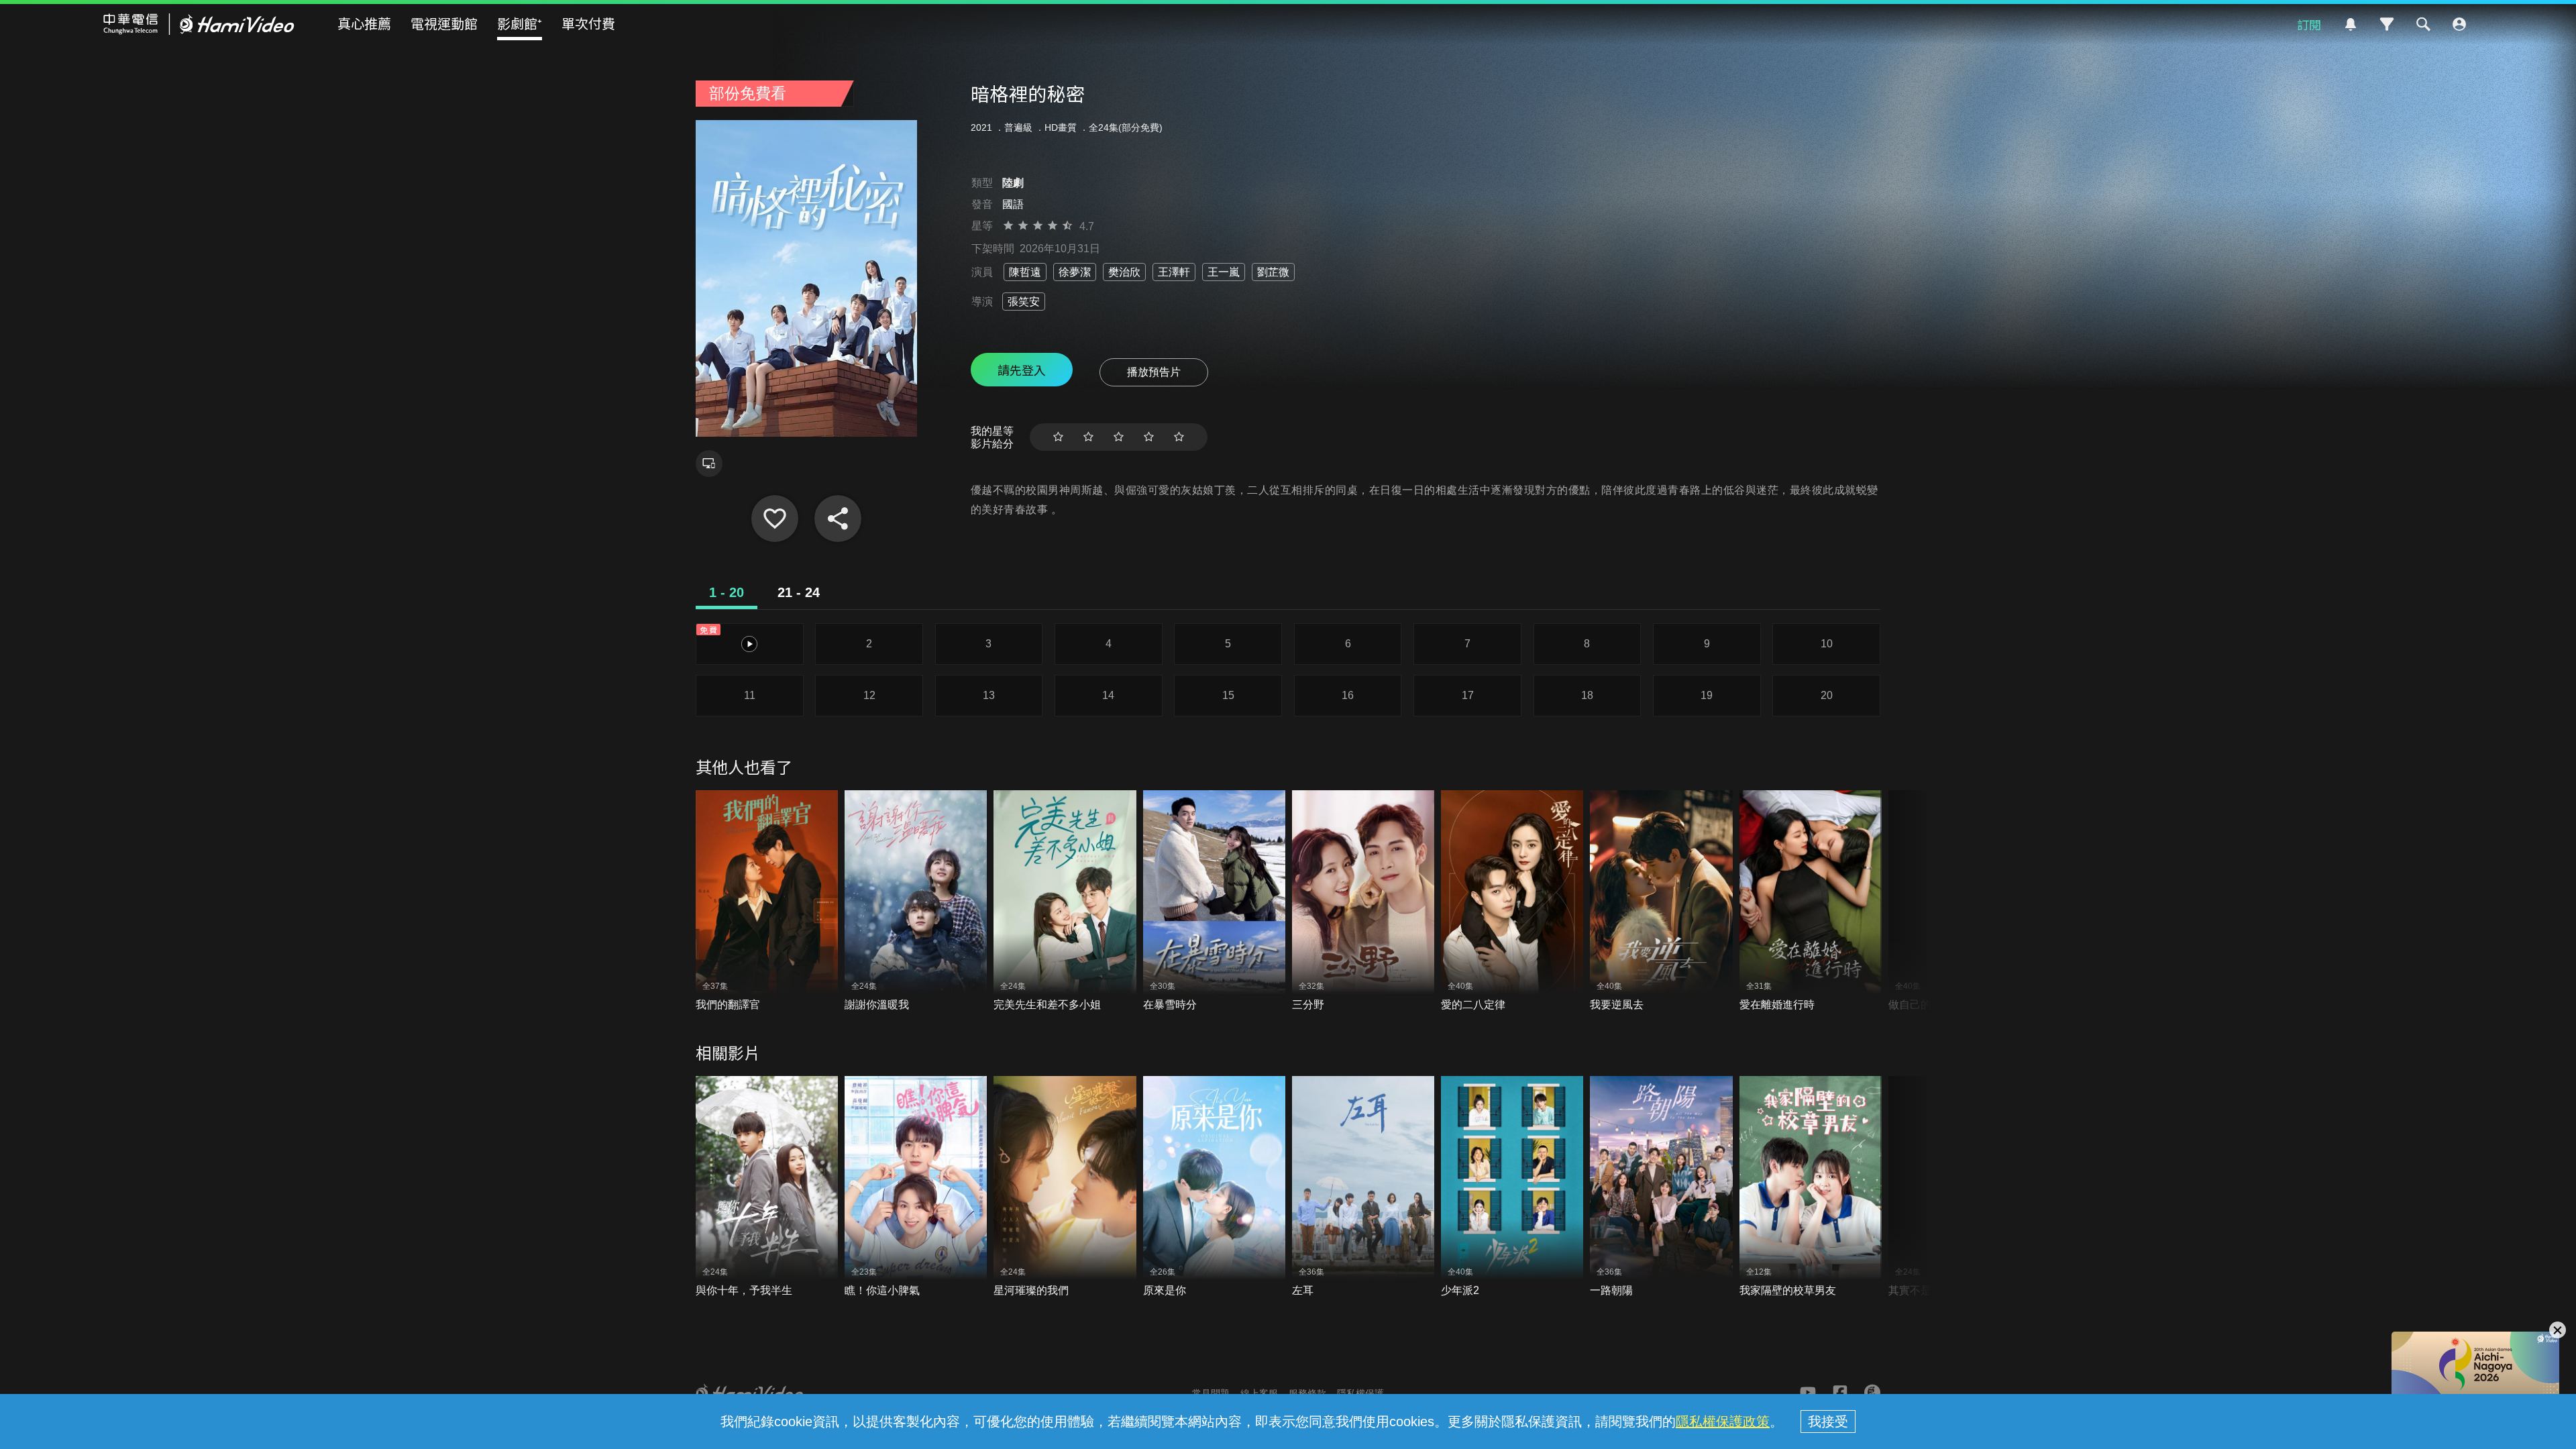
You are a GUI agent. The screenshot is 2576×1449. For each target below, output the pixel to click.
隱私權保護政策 (1723, 1421)
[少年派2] (1512, 1187)
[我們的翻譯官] (767, 901)
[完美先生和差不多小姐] (1065, 901)
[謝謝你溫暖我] (916, 901)
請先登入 (1022, 370)
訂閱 (2309, 24)
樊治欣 (1124, 272)
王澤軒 (1174, 272)
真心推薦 (364, 23)
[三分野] (1363, 901)
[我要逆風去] (1661, 901)
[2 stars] (1088, 437)
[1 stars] (1058, 437)
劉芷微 (1273, 272)
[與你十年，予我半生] (767, 1187)
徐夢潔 (1075, 272)
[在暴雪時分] (1214, 901)
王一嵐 (1224, 272)
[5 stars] (1179, 437)
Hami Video (199, 24)
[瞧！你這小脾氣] (916, 1187)
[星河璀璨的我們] (1065, 1187)
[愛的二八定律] (1512, 901)
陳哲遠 (1025, 272)
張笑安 (1024, 302)
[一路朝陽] (1661, 1187)
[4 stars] (1149, 437)
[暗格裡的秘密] (775, 519)
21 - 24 (799, 592)
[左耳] (1363, 1187)
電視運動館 (444, 23)
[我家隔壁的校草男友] (1811, 1187)
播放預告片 (1154, 372)
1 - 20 (727, 592)
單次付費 (588, 23)
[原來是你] (1214, 1187)
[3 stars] (1119, 437)
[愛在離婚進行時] (1811, 901)
